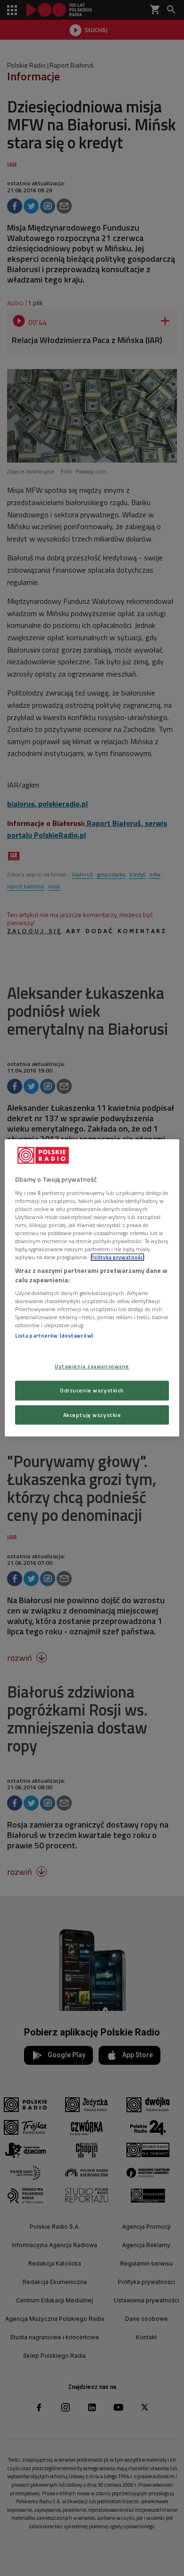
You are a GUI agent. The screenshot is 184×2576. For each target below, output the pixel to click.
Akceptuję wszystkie (92, 1415)
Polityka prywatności (117, 1257)
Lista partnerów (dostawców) (54, 1336)
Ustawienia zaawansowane (92, 1366)
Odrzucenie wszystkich (92, 1390)
